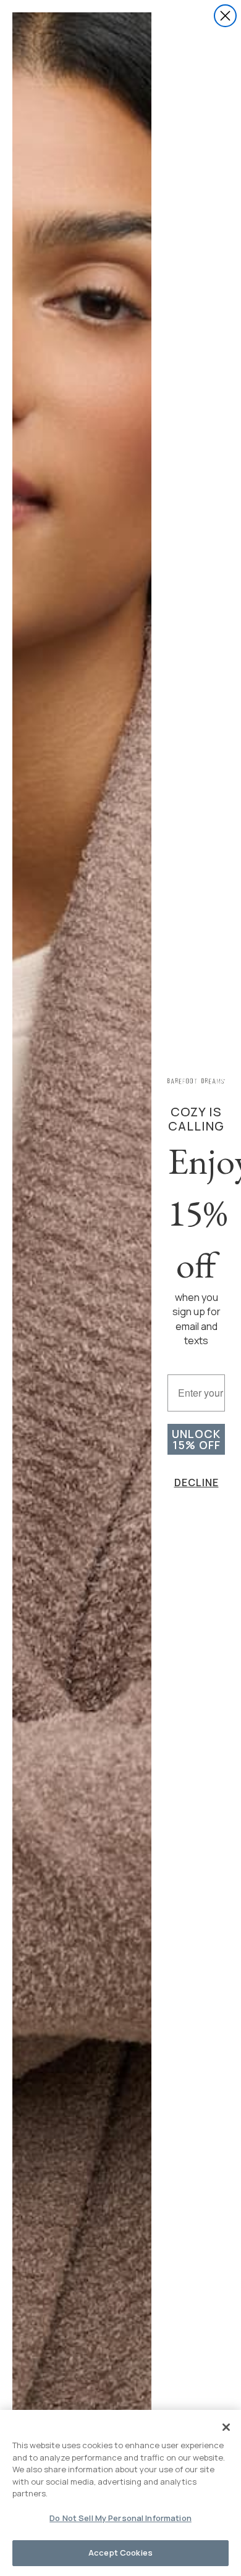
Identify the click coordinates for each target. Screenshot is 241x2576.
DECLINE (197, 1482)
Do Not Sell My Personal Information (120, 2518)
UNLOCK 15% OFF (196, 1439)
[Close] (226, 2427)
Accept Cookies (120, 2553)
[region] (120, 2493)
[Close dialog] (225, 16)
